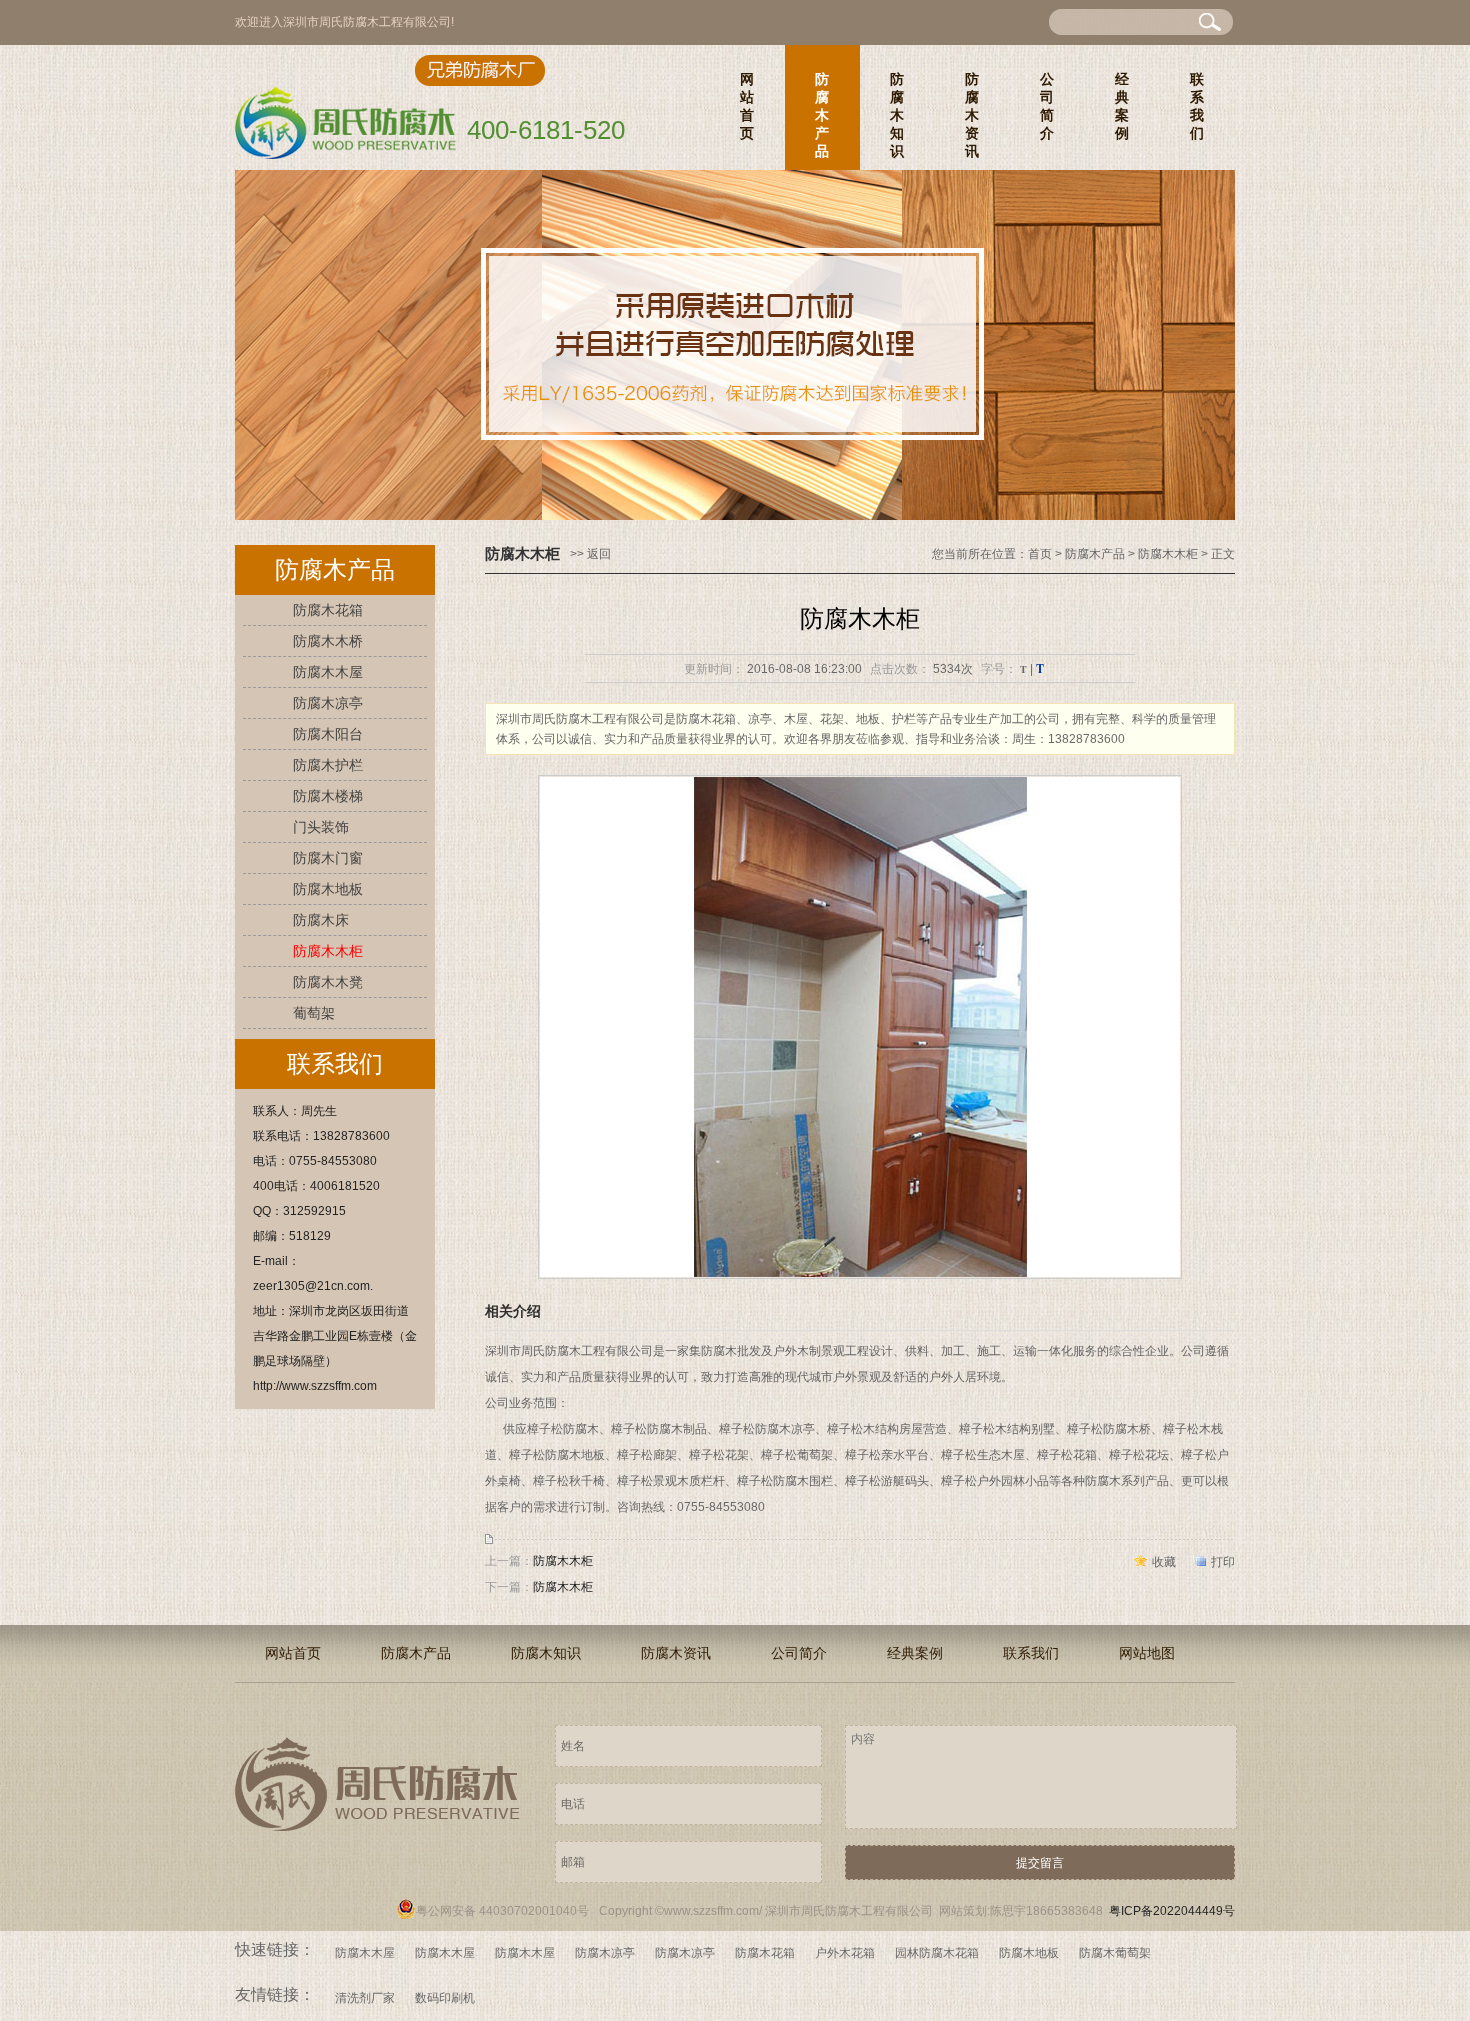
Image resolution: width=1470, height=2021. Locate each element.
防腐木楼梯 (328, 796)
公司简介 (1047, 106)
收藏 (1164, 1562)
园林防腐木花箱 (937, 1953)
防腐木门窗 (328, 858)
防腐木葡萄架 (1115, 1953)
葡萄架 (314, 1013)
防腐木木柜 (328, 951)
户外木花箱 (845, 1953)
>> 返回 (590, 554)
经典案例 (1122, 106)
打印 (1223, 1562)
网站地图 (1147, 1653)
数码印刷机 (445, 1998)
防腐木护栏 (328, 765)
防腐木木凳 (328, 982)
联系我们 (1197, 106)
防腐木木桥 (328, 641)
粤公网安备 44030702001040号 (502, 1911)
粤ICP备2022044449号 (1172, 1911)
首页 (1040, 554)
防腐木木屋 (328, 672)
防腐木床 (321, 920)
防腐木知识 (897, 115)
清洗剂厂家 (365, 1998)
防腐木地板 (328, 889)
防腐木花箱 (328, 610)
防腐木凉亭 (328, 703)
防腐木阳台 (328, 734)
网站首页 (747, 106)
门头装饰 (321, 827)
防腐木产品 (822, 115)
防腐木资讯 (972, 115)
